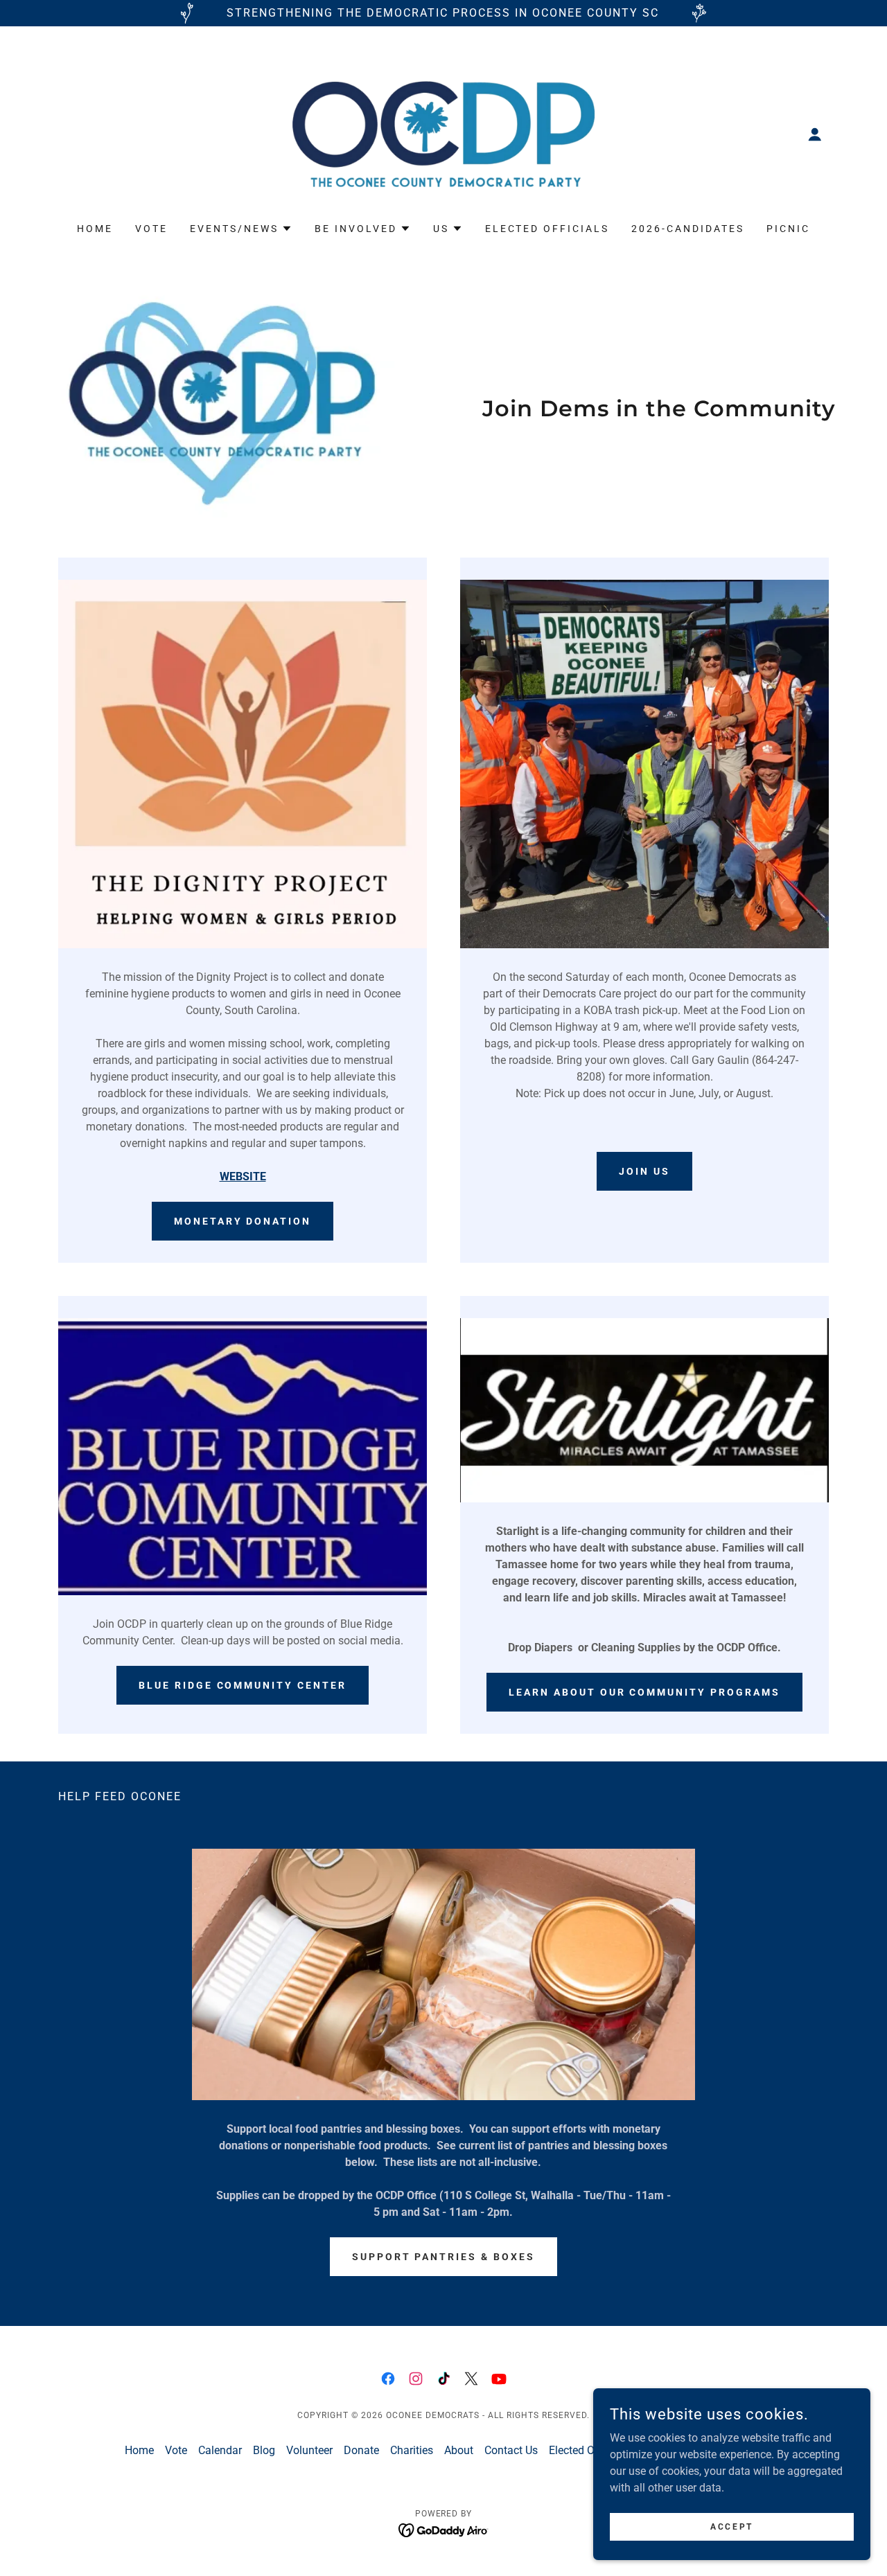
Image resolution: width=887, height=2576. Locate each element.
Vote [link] (151, 229)
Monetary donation (243, 1221)
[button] (815, 134)
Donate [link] (361, 2450)
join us (644, 1171)
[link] (444, 133)
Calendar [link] (220, 2450)
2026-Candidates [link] (688, 229)
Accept (731, 2526)
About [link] (459, 2450)
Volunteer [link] (309, 2450)
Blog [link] (264, 2450)
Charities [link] (412, 2450)
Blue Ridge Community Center (243, 1685)
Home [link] (95, 229)
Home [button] (139, 2450)
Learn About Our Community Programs (645, 1692)
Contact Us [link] (511, 2450)
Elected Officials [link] (547, 229)
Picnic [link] (788, 229)
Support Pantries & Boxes (444, 2257)
